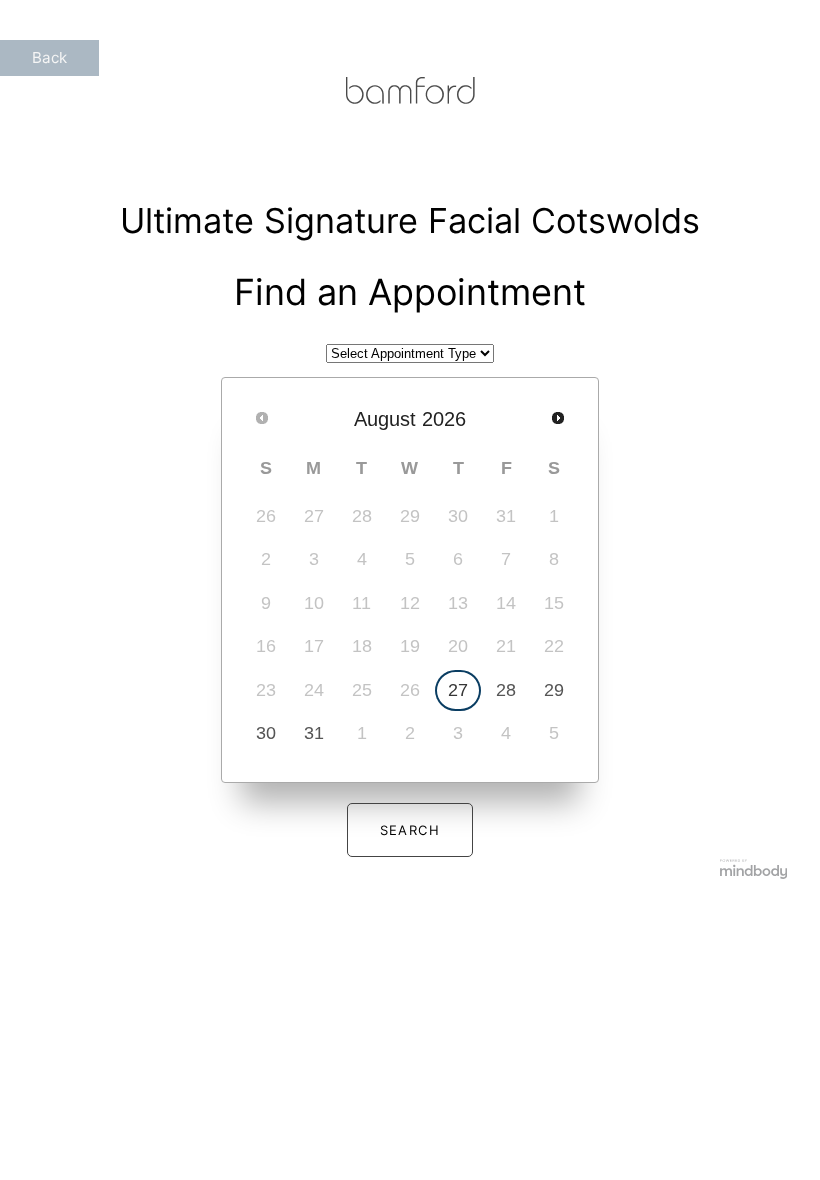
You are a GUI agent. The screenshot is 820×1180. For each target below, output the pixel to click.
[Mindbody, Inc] (754, 872)
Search (410, 830)
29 (554, 690)
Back (49, 57)
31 (314, 733)
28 (506, 690)
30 (266, 733)
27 (458, 690)
